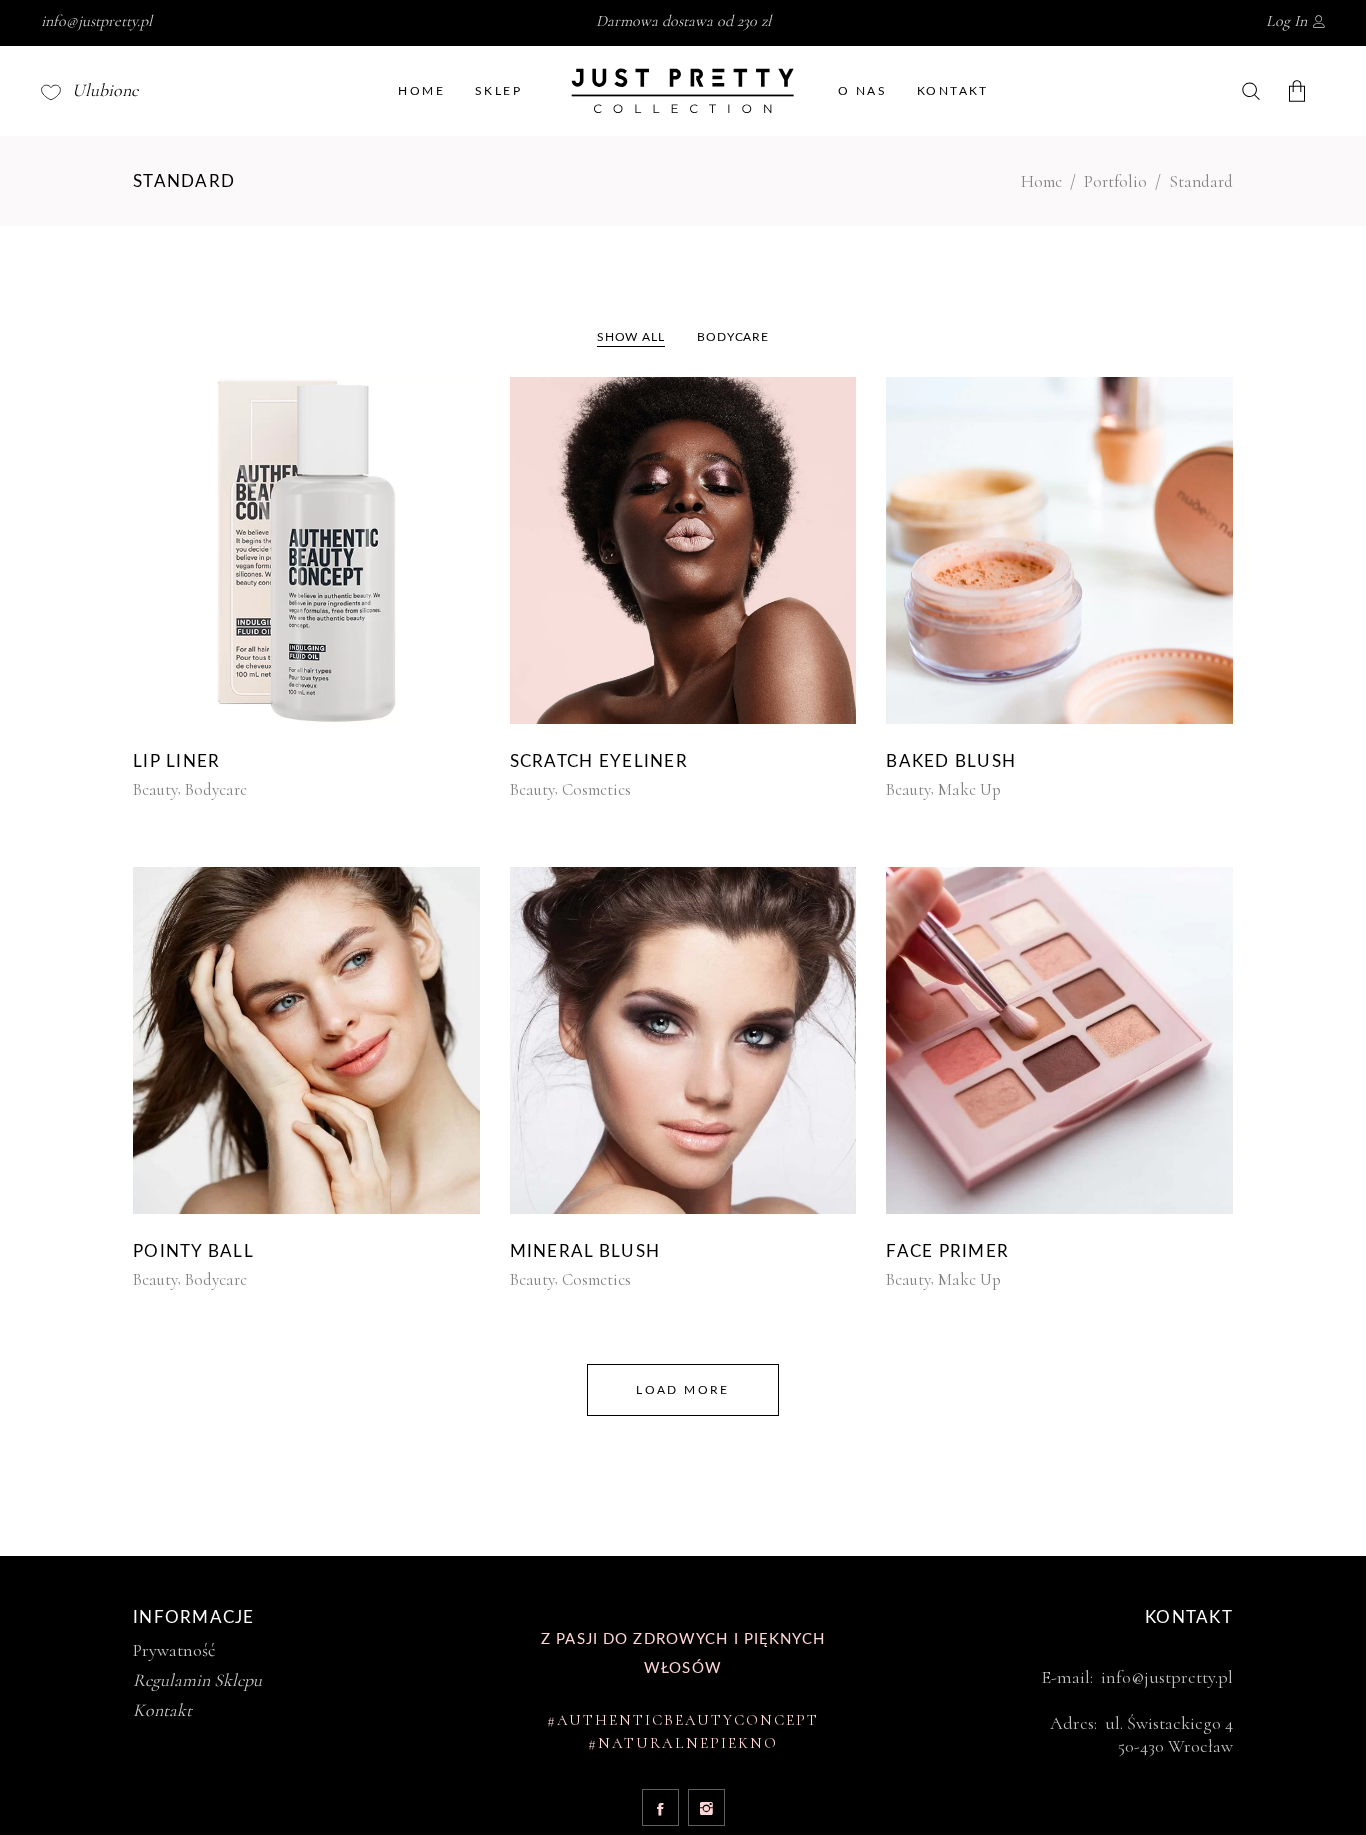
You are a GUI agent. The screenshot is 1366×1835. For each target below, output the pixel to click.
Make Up (969, 789)
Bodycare (216, 789)
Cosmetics (596, 789)
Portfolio (1115, 181)
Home (1041, 181)
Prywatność (174, 1650)
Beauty (155, 789)
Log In (1286, 21)
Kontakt (162, 1710)
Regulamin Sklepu (197, 1680)
